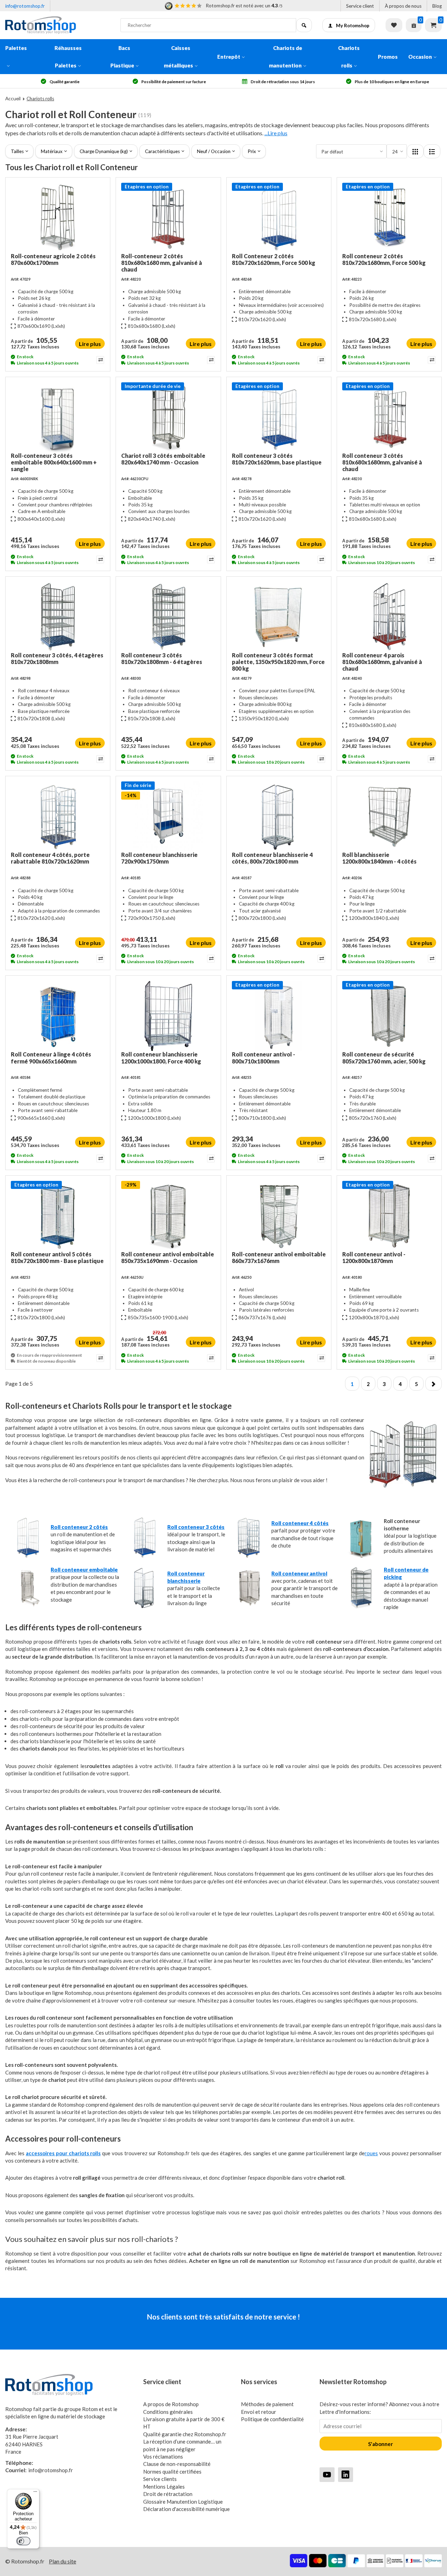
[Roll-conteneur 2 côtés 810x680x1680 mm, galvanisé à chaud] (168, 218)
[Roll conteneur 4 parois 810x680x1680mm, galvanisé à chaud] (389, 617)
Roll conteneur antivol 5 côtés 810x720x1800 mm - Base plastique (57, 1257)
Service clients (160, 2479)
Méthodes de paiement (267, 2404)
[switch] (23, 2541)
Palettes (16, 48)
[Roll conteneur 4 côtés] (248, 1557)
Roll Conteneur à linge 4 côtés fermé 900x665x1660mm (51, 1058)
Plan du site (63, 2561)
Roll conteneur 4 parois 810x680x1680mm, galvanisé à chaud (382, 662)
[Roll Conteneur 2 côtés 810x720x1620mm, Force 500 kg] (279, 218)
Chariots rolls (349, 57)
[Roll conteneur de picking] (361, 1607)
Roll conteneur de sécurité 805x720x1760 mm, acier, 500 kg (384, 1058)
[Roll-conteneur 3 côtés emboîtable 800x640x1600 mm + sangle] (58, 417)
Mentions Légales (164, 2487)
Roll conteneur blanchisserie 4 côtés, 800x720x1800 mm (272, 858)
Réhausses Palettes (68, 57)
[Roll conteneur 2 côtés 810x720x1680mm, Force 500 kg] (389, 218)
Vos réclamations (163, 2456)
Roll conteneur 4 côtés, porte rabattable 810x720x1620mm (50, 858)
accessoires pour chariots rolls (63, 2153)
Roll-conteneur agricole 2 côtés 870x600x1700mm (53, 259)
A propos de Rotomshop (171, 2404)
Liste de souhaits (394, 25)
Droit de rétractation (168, 2494)
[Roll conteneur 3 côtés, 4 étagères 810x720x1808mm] (58, 617)
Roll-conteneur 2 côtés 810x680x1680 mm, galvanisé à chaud (162, 263)
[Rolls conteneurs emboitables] (28, 1607)
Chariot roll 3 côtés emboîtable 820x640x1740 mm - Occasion (163, 459)
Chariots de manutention (285, 57)
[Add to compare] (100, 360)
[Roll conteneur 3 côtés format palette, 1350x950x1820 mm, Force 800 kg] (279, 617)
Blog (437, 6)
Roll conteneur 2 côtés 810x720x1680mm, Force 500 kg (384, 259)
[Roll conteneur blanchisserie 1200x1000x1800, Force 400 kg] (168, 1016)
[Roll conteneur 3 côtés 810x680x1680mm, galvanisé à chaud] (389, 417)
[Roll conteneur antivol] (248, 1607)
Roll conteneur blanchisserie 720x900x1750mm (159, 858)
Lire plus (90, 344)
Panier (433, 25)
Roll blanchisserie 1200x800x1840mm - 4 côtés (379, 858)
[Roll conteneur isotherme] (361, 1557)
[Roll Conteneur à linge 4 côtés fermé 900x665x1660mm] (58, 1016)
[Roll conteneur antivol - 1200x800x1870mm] (389, 1216)
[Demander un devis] (414, 25)
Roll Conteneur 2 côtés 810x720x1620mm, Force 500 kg (274, 259)
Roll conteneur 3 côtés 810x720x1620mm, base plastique (277, 459)
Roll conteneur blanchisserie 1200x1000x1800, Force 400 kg (161, 1058)
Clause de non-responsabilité (177, 2464)
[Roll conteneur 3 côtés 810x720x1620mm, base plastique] (279, 417)
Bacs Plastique (122, 57)
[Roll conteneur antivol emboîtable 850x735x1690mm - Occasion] (168, 1216)
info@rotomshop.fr (25, 6)
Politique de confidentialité (272, 2419)
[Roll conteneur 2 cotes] (28, 1557)
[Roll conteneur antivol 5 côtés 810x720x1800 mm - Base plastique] (58, 1216)
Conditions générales (168, 2412)
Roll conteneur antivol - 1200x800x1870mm (374, 1257)
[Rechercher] (304, 25)
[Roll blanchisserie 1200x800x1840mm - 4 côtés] (389, 816)
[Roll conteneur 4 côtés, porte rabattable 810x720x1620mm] (58, 816)
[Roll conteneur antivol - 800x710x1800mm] (279, 1016)
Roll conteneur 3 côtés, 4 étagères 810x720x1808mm (57, 658)
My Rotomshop (353, 26)
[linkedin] (346, 2474)
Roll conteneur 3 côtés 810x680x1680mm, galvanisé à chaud (382, 462)
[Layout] (415, 151)
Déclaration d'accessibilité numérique (186, 2509)
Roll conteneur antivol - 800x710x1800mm (263, 1058)
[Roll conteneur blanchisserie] (144, 1607)
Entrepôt (229, 57)
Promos (388, 57)
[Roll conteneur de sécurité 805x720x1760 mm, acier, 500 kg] (389, 1016)
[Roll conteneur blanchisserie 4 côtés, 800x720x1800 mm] (279, 816)
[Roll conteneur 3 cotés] (144, 1557)
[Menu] (35, 2493)
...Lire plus (276, 133)
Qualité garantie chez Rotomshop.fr (185, 2434)
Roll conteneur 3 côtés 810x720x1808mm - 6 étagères (162, 658)
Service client (360, 6)
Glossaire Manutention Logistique (183, 2502)
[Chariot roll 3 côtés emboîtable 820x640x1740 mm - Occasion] (168, 417)
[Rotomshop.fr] (58, 25)
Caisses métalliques (178, 57)
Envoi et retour (259, 2412)
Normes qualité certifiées (172, 2472)
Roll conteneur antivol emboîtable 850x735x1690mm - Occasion (168, 1257)
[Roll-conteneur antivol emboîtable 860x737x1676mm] (279, 1216)
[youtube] (327, 2474)
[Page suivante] (434, 1384)
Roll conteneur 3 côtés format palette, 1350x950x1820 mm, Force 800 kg (278, 662)
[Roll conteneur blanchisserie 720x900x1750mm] (168, 816)
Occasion (420, 57)
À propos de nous (403, 6)
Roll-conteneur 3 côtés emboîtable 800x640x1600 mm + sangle (54, 462)
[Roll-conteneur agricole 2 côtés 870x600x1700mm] (58, 218)
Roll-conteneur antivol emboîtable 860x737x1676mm (279, 1257)
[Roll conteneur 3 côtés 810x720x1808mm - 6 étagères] (168, 617)
